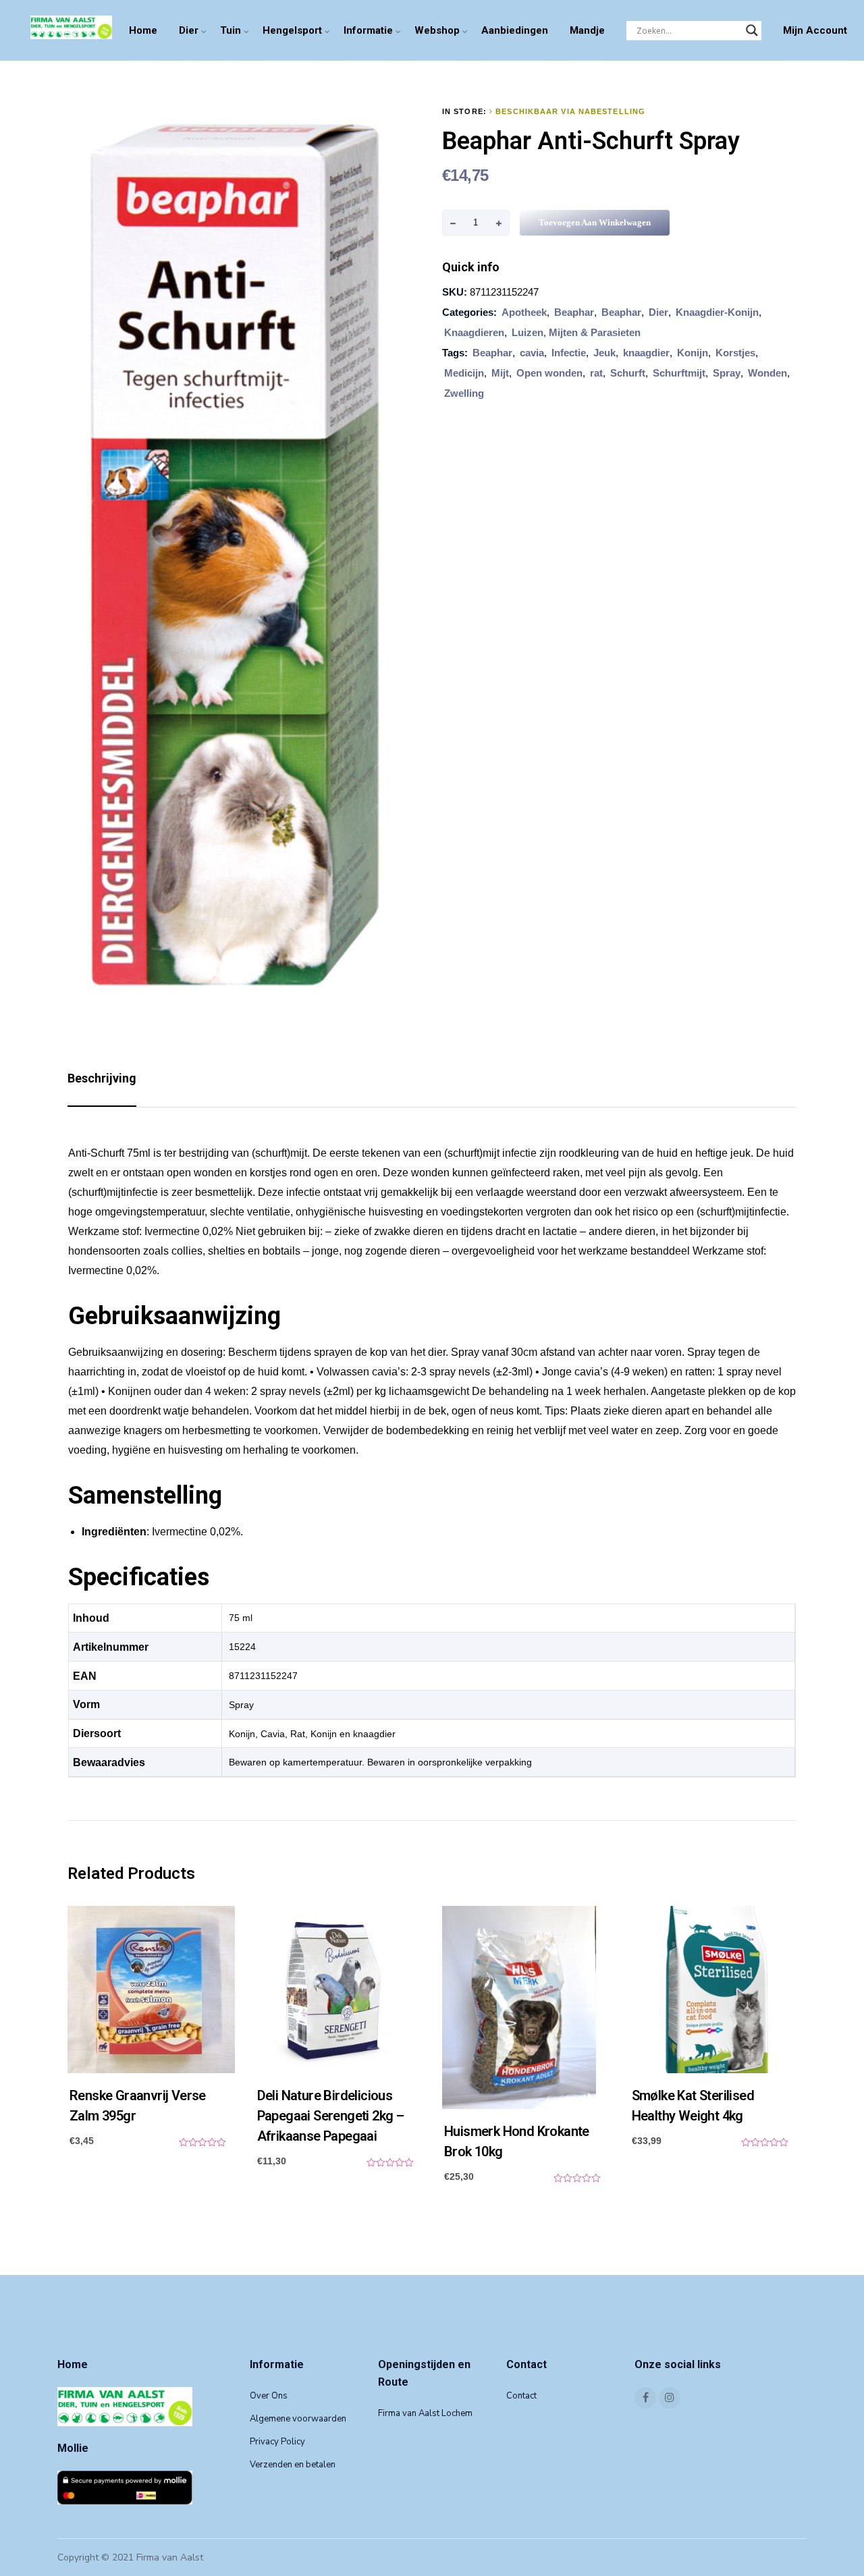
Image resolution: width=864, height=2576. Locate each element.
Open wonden (549, 373)
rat (596, 373)
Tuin (231, 30)
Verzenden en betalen (293, 2465)
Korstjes (735, 353)
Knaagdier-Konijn (717, 312)
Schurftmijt (679, 373)
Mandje (587, 30)
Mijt (500, 373)
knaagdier (646, 353)
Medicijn (464, 373)
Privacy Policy (277, 2442)
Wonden (767, 373)
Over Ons (269, 2396)
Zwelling (464, 393)
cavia (532, 353)
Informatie (368, 30)
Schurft (628, 373)
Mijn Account (815, 30)
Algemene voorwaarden (298, 2419)
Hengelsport (292, 30)
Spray (727, 373)
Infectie (569, 353)
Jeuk (604, 353)
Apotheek (524, 312)
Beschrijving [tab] (102, 1078)
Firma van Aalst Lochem (425, 2413)
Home (143, 30)
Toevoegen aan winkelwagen (595, 222)
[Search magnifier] (752, 30)
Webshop (437, 30)
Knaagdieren (474, 332)
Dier (189, 30)
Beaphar (574, 312)
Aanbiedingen (515, 30)
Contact (521, 2396)
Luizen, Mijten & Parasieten (576, 332)
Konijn (693, 353)
